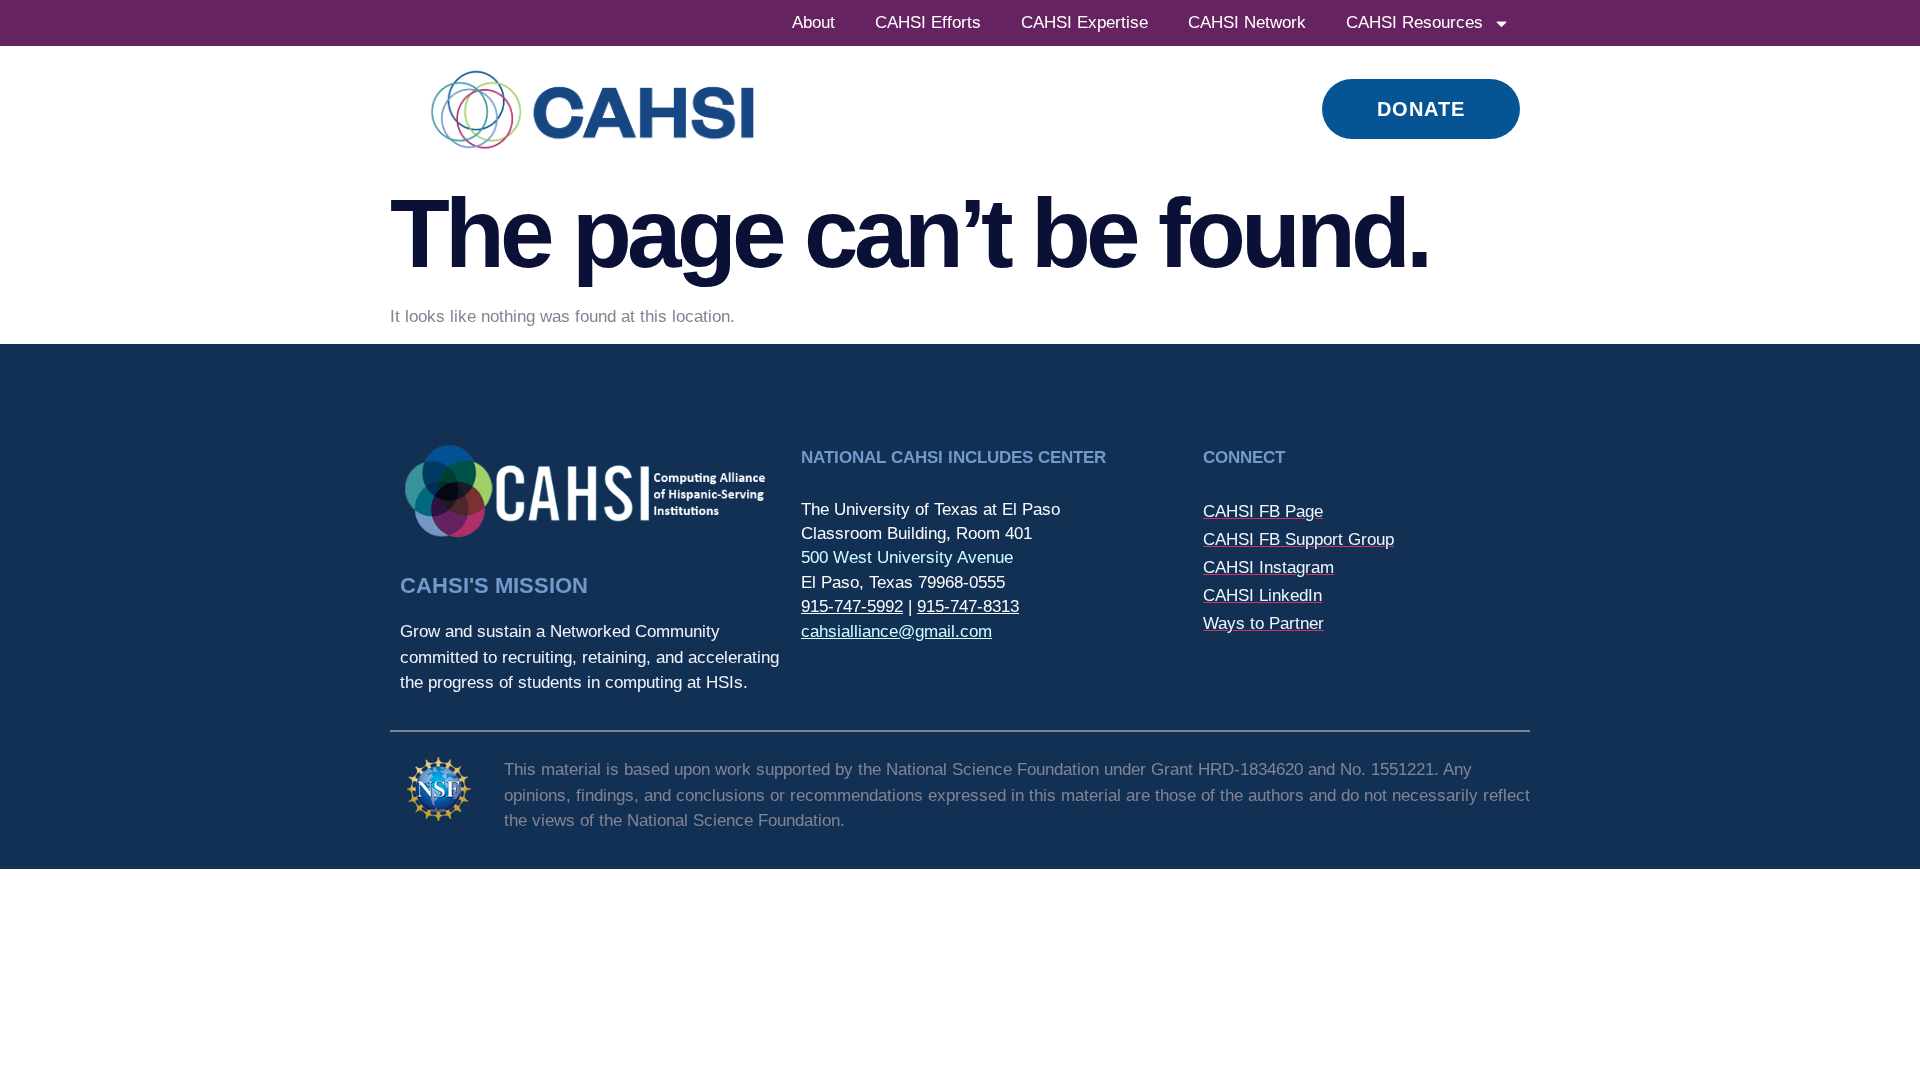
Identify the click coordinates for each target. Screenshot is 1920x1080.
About (813, 22)
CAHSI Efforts (928, 22)
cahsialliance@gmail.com (896, 631)
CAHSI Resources (1414, 22)
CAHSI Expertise (1084, 22)
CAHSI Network (1247, 22)
